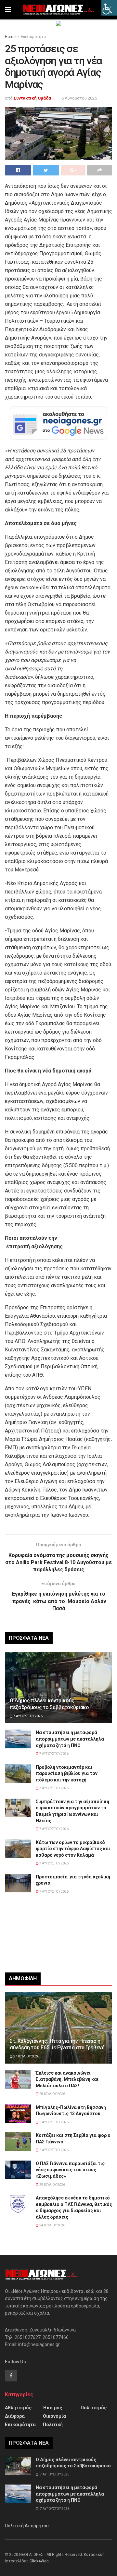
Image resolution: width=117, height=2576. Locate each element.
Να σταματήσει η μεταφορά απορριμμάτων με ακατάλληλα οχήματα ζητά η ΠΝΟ (70, 1739)
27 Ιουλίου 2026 (26, 2056)
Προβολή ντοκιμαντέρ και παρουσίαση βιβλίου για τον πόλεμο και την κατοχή (67, 1773)
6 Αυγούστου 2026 (54, 2150)
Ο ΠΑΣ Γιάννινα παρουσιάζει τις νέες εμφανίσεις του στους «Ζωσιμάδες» (70, 2170)
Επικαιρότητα (33, 37)
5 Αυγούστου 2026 (54, 2122)
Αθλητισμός (18, 2408)
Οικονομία (54, 2416)
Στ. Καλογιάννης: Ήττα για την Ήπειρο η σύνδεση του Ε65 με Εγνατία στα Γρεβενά (57, 2044)
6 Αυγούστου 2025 (79, 98)
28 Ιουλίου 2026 (52, 2094)
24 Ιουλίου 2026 (52, 2225)
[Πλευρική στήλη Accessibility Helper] (109, 8)
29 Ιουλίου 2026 (52, 2185)
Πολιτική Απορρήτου (27, 2526)
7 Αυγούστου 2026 (28, 1716)
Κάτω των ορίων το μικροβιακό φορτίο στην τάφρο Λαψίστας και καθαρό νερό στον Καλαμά (73, 1849)
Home (10, 37)
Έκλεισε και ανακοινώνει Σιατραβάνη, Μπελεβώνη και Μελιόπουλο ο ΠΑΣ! (67, 2079)
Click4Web (39, 2561)
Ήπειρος (52, 2408)
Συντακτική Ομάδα (32, 98)
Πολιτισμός (94, 2408)
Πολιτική (53, 2425)
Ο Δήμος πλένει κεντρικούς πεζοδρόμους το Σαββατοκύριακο (49, 1704)
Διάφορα (15, 2416)
